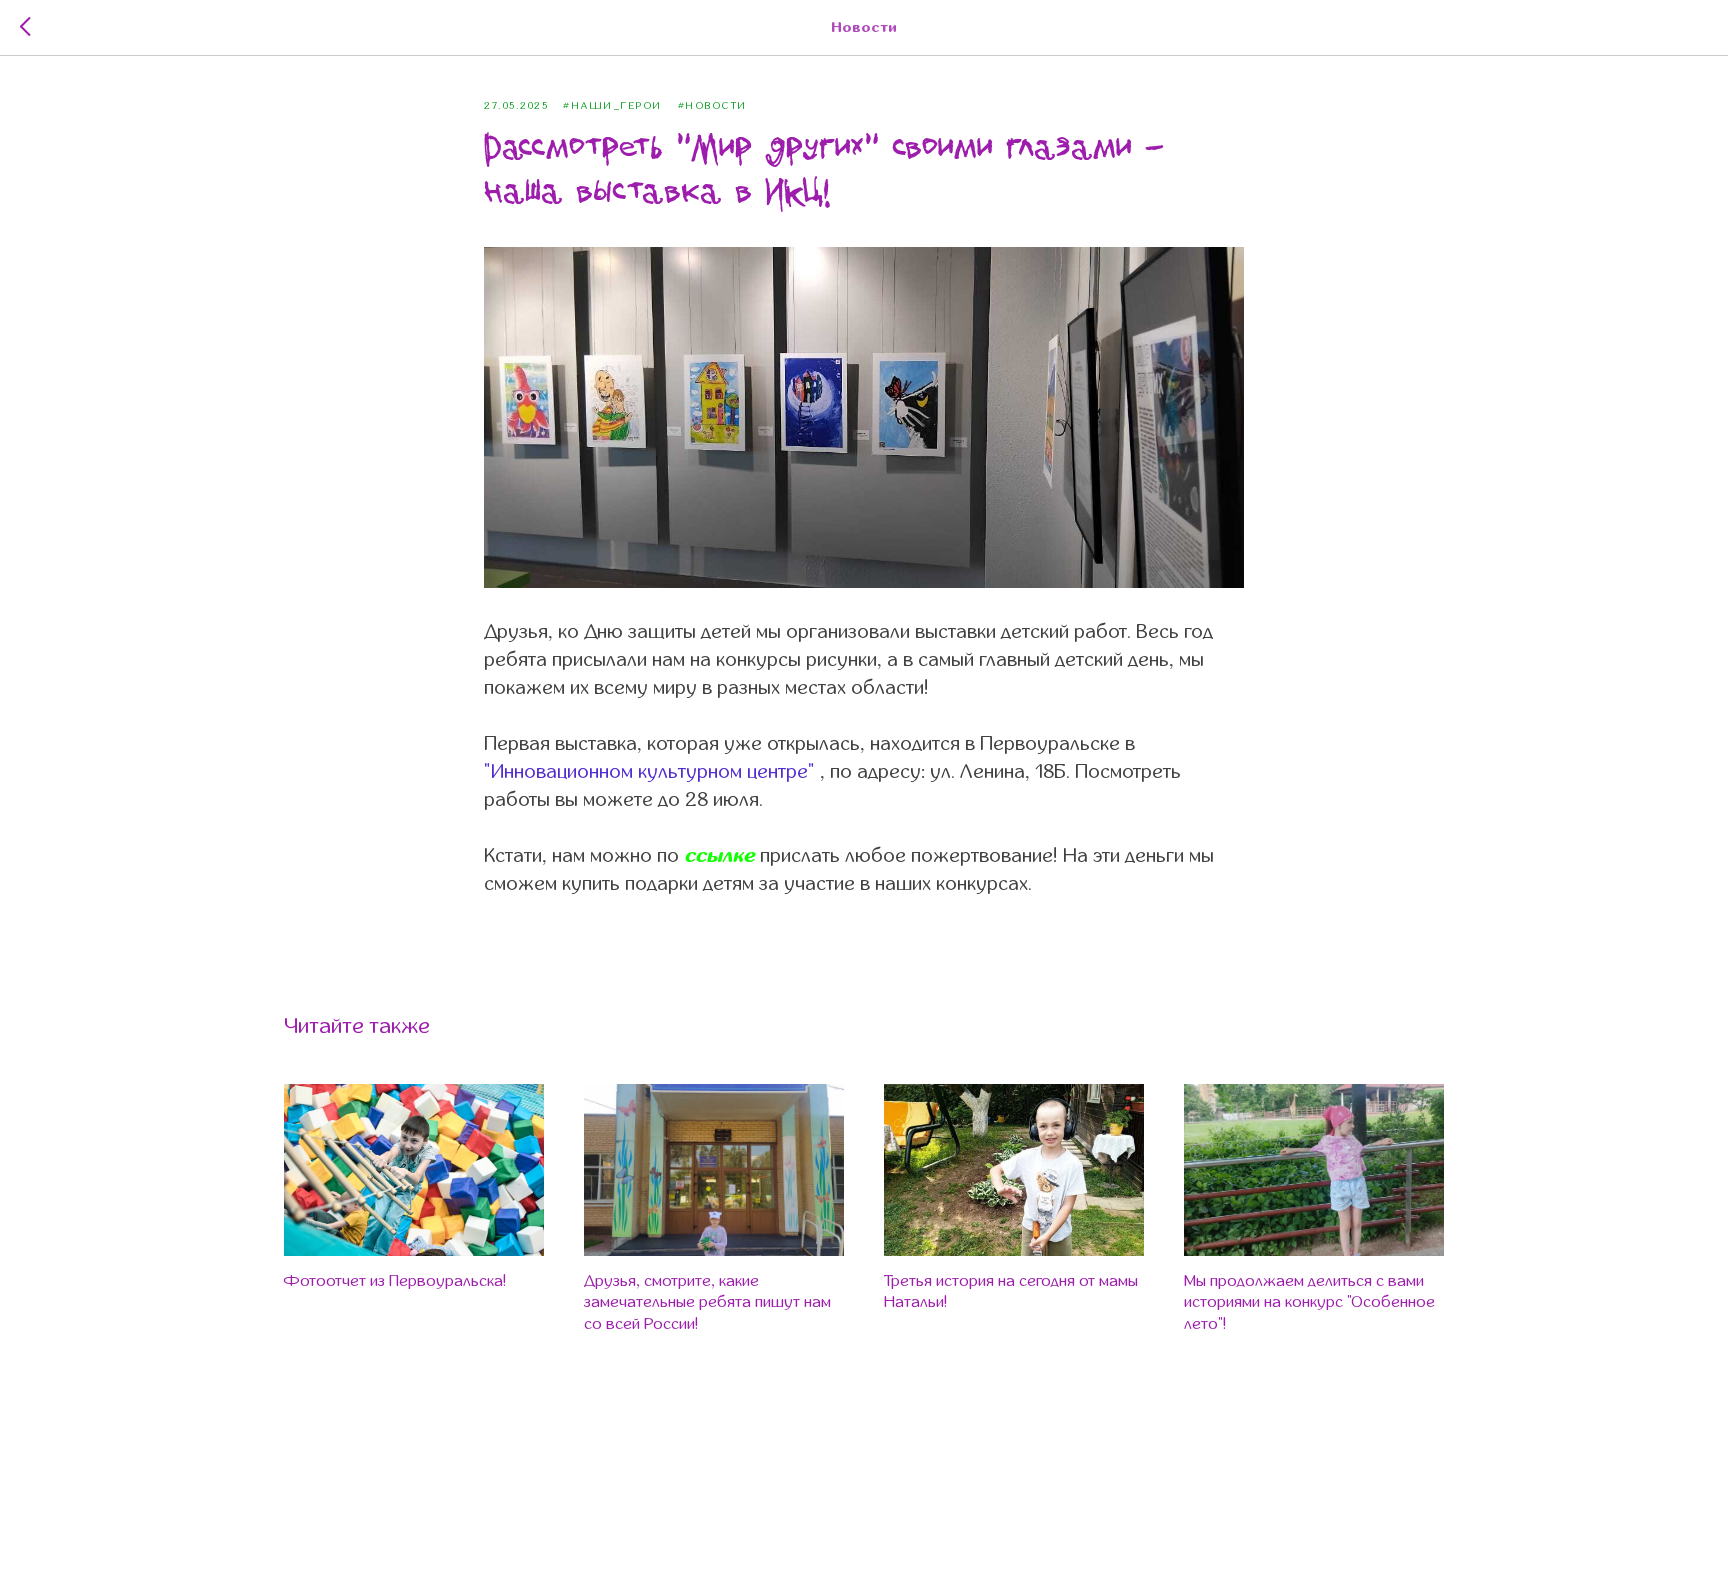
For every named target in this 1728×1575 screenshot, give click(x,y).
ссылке (722, 855)
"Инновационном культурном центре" (649, 771)
